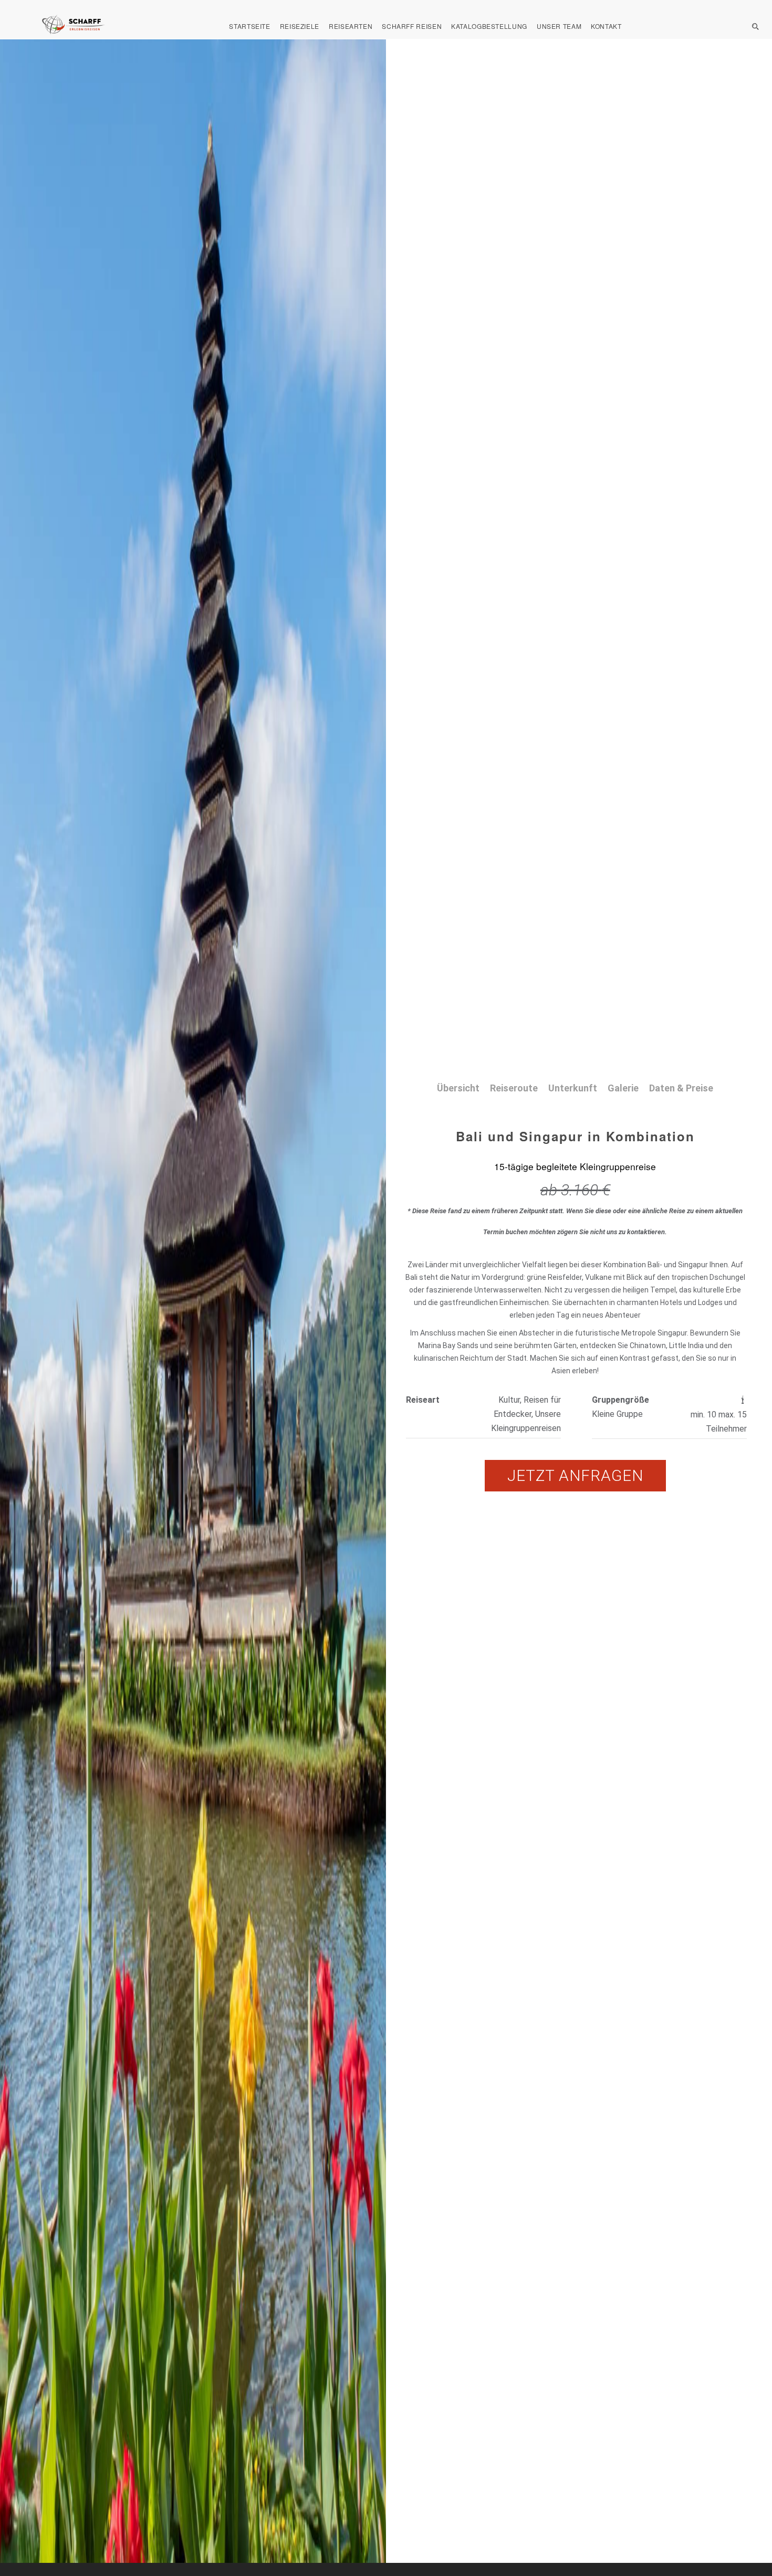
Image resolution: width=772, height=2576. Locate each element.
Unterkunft (573, 1088)
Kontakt (606, 26)
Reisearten (351, 26)
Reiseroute (514, 1088)
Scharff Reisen (412, 26)
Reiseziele (300, 26)
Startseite (249, 26)
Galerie (623, 1088)
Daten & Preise (681, 1088)
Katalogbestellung (489, 26)
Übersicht (458, 1088)
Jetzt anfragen (575, 1475)
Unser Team (559, 26)
